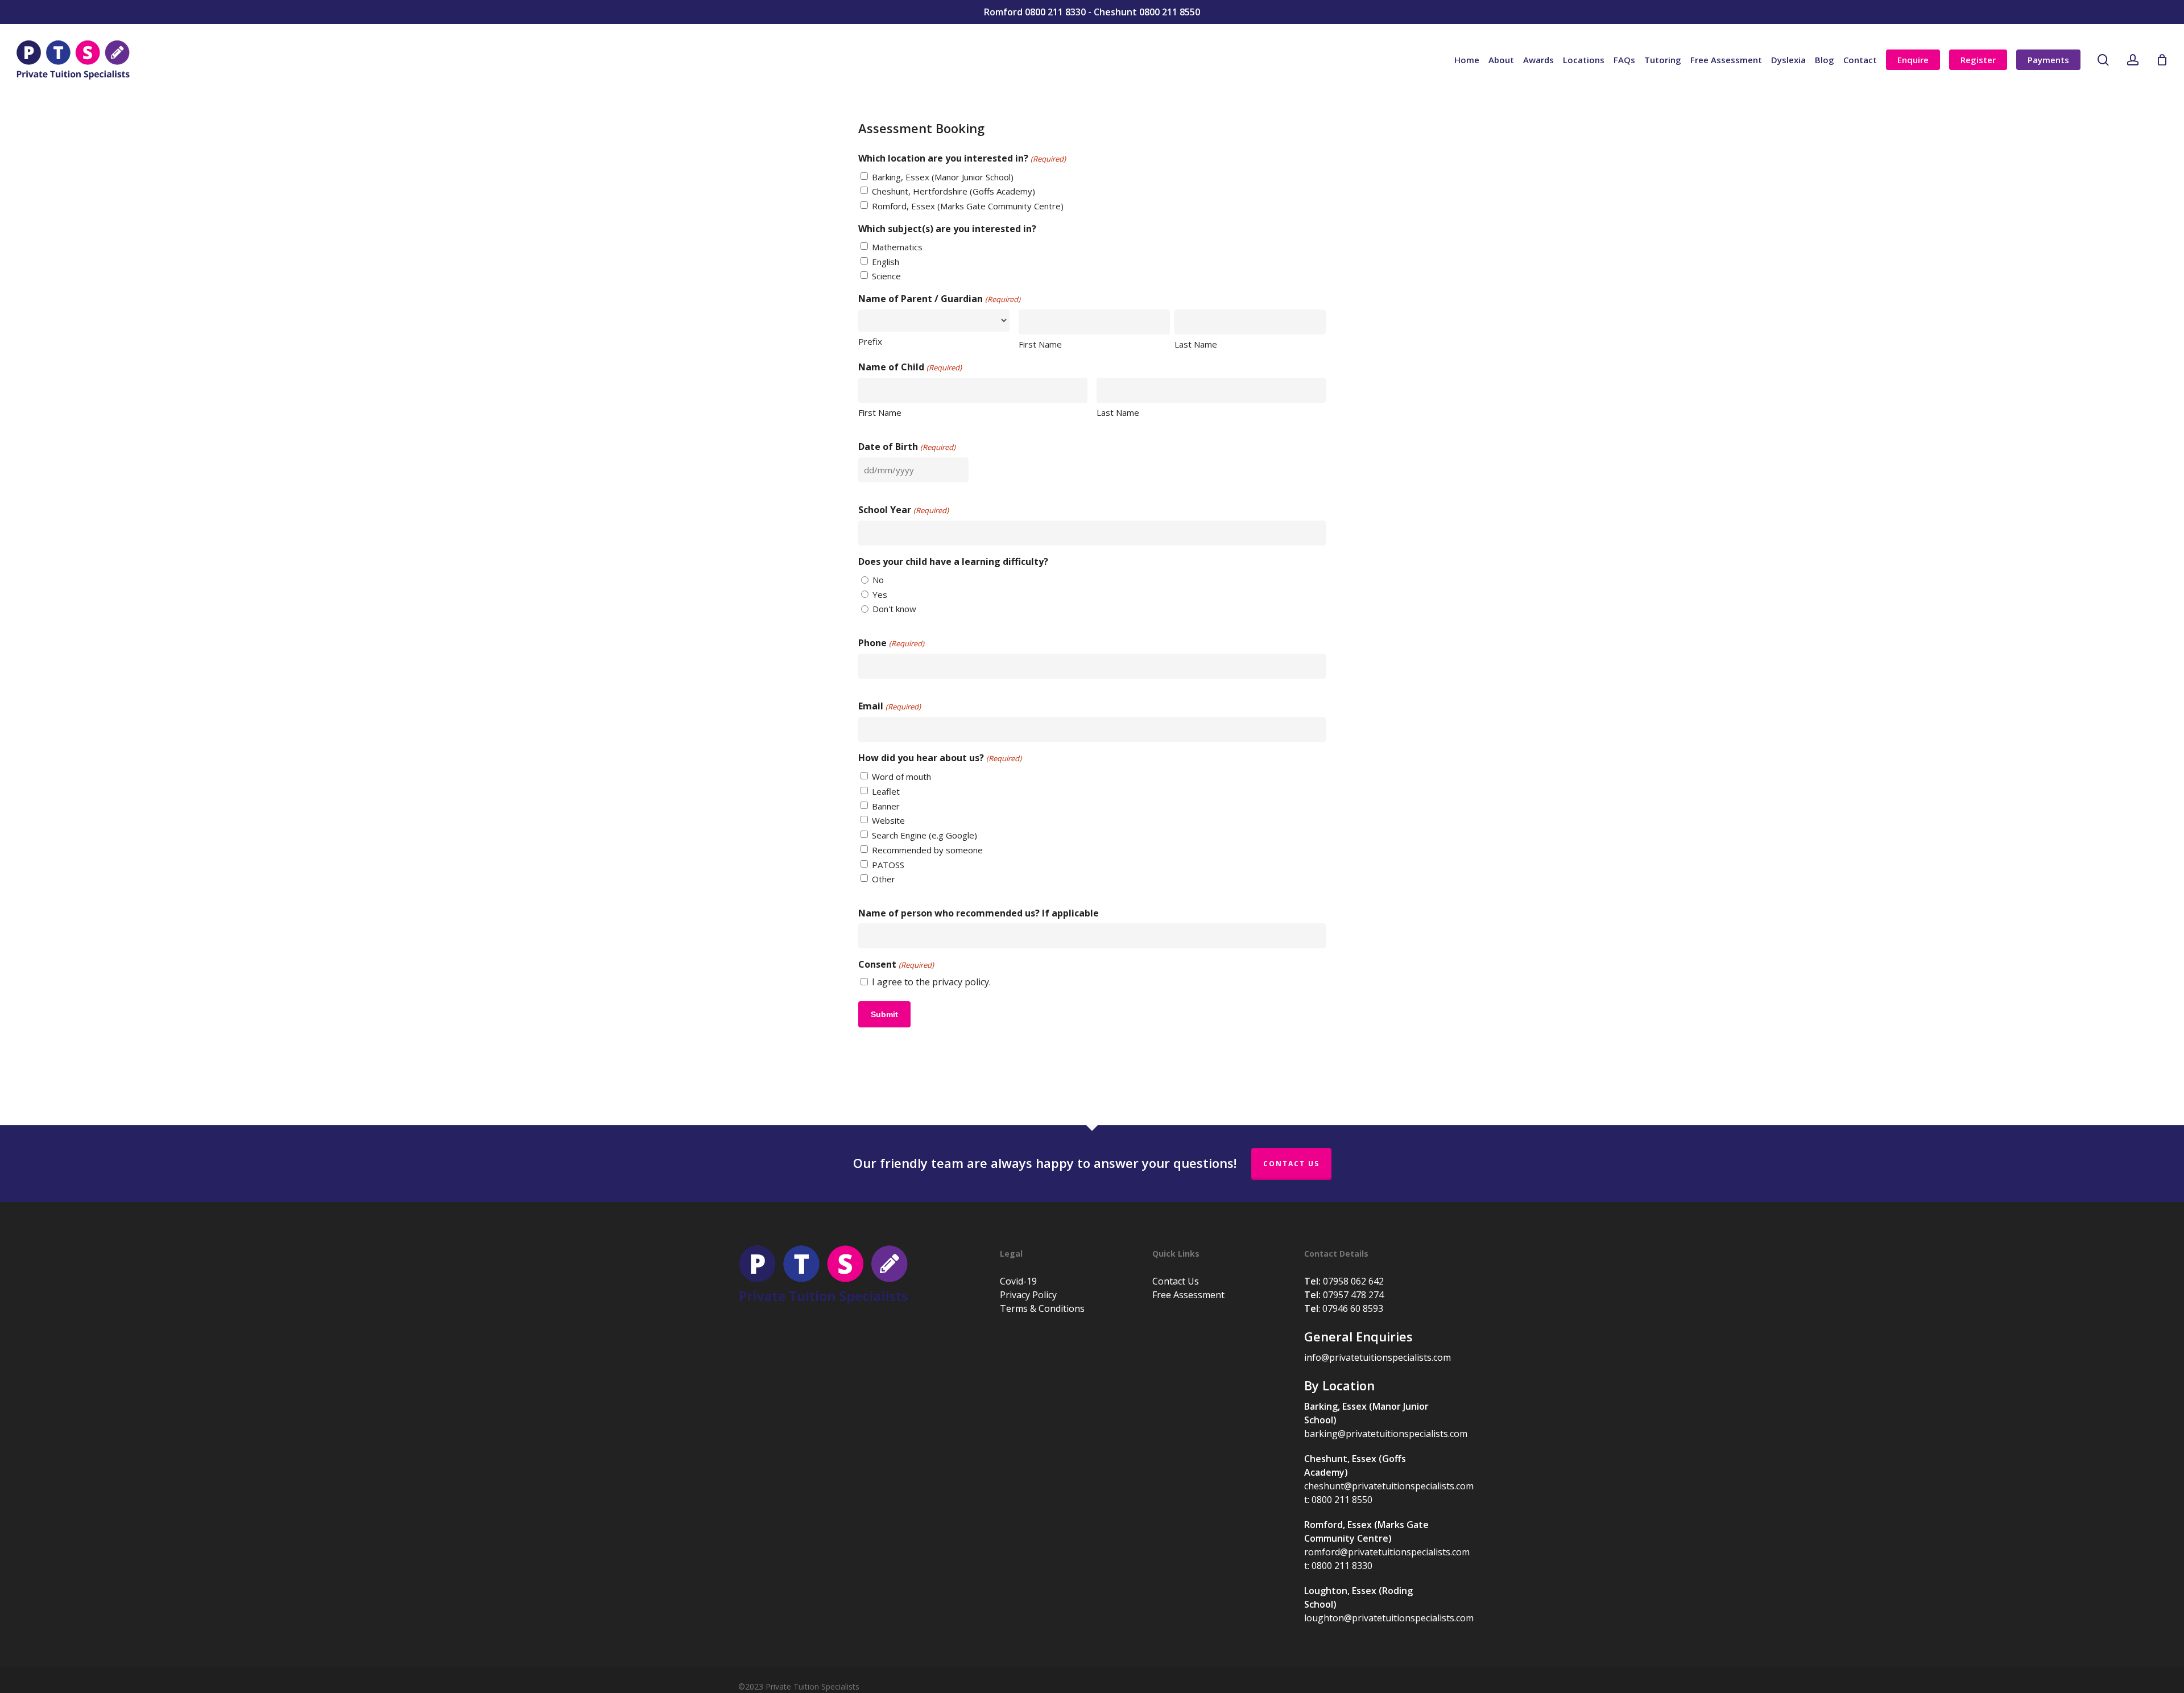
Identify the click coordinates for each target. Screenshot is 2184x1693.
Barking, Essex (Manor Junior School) (943, 177)
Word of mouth (901, 777)
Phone (891, 643)
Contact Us (1291, 1164)
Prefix (870, 341)
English (886, 262)
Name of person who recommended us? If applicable (979, 913)
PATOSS (888, 865)
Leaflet (886, 791)
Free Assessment (1188, 1295)
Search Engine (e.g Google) (925, 835)
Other (884, 879)
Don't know (894, 609)
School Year (903, 510)
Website (888, 820)
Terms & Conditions (1042, 1308)
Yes (880, 594)
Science (886, 276)
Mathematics (897, 247)
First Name (1040, 344)
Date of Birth (907, 447)
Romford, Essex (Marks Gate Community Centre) (968, 206)
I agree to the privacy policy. (931, 982)
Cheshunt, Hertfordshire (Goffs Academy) (954, 191)
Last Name (1196, 344)
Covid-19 (1018, 1281)
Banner (886, 806)
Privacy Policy (1028, 1295)
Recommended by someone (927, 850)
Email (889, 706)
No (878, 580)
